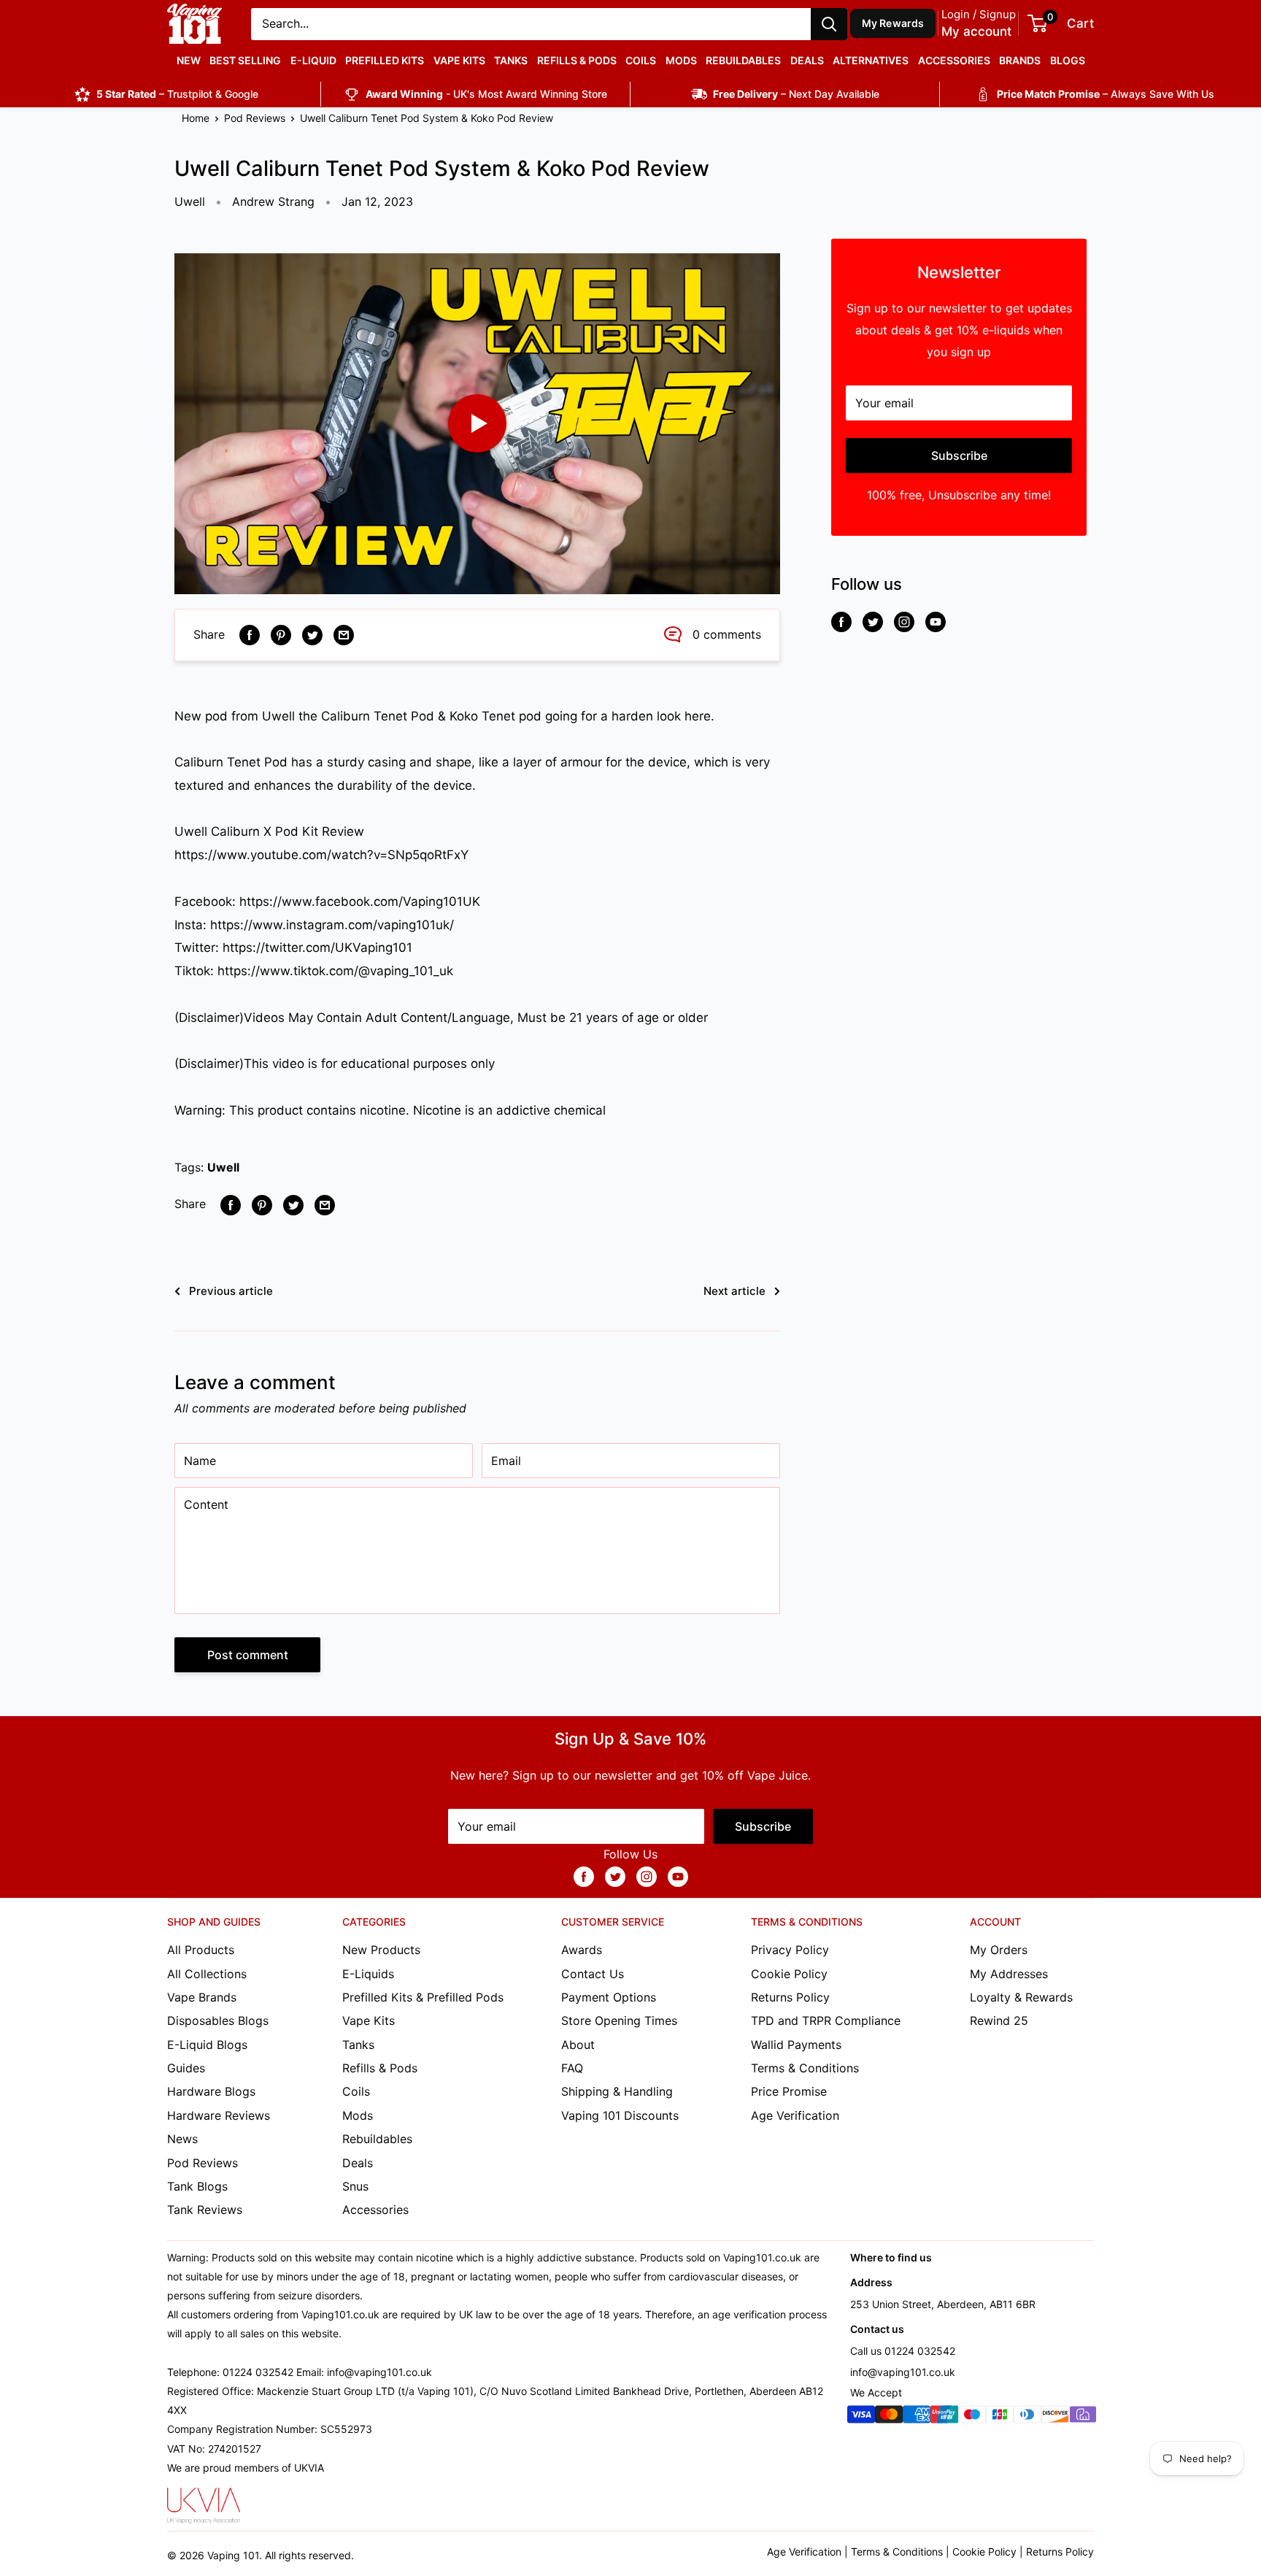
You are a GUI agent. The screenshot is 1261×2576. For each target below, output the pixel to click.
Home (196, 118)
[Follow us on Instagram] (904, 622)
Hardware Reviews (219, 2115)
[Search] (829, 24)
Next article (734, 1291)
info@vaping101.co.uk (903, 2372)
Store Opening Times (619, 2021)
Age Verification (795, 2115)
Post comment (248, 1655)
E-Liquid (313, 60)
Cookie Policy (789, 1974)
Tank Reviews (205, 2210)
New (189, 60)
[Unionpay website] (944, 2417)
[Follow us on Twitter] (873, 622)
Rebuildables (743, 60)
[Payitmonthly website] (1083, 2417)
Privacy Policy (790, 1950)
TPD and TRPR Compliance (826, 2021)
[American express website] (917, 2417)
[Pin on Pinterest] (281, 635)
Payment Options (609, 1997)
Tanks (511, 60)
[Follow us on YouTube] (936, 622)
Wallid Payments (796, 2045)
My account (976, 31)
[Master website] (889, 2417)
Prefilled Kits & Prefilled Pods (423, 1997)
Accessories (954, 60)
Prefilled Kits (385, 60)
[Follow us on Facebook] (841, 622)
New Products (381, 1950)
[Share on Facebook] (250, 635)
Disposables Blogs (218, 2021)
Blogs (1068, 60)
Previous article (231, 1291)
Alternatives (871, 60)
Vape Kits (459, 60)
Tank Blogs (197, 2186)
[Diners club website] (1027, 2417)
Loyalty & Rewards (1021, 1997)
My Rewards (893, 23)
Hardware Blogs (211, 2091)
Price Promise (789, 2091)
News (182, 2139)
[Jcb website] (1000, 2417)
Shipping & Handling (617, 2091)
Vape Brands (202, 1997)
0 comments (727, 634)
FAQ (572, 2068)
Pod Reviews (255, 118)
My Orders (999, 1950)
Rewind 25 (999, 2021)
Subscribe (959, 455)
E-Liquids (368, 1974)
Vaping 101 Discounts (620, 2115)
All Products (201, 1950)
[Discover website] (1055, 2417)
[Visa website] (861, 2417)
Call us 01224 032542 (903, 2351)
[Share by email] (344, 635)
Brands (1020, 60)
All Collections (207, 1974)
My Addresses (1009, 1974)
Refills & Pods (577, 60)
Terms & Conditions (805, 2068)
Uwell (190, 201)
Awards (582, 1950)
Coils (641, 60)
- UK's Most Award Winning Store (486, 94)
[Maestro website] (972, 2417)
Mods (681, 60)
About (578, 2045)
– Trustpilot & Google (177, 94)
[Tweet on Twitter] (312, 635)
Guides (186, 2068)
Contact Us (593, 1974)
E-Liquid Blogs (207, 2045)
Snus (355, 2186)
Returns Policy (790, 1997)
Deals (807, 60)
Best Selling (245, 60)
